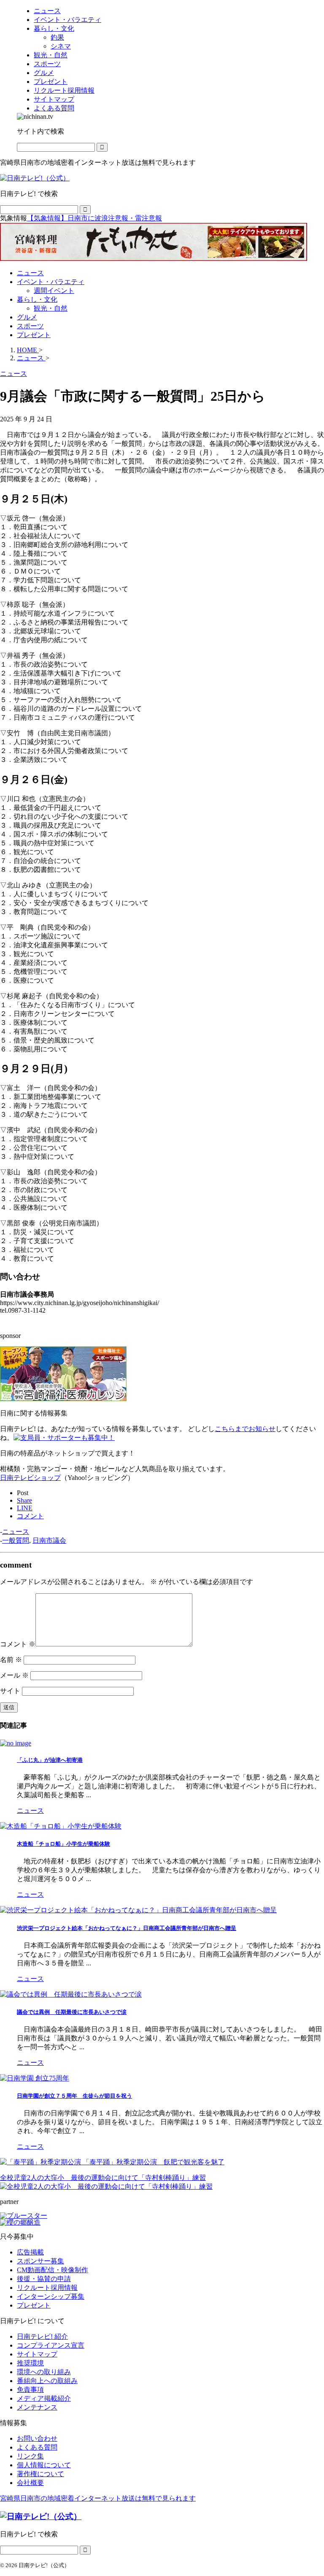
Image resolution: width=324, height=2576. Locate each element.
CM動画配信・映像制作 (53, 2270)
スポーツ (30, 326)
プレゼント (34, 335)
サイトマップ (37, 2354)
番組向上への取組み (47, 2381)
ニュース (30, 273)
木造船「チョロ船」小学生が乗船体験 (63, 1844)
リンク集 (30, 2456)
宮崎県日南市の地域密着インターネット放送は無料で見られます (98, 2498)
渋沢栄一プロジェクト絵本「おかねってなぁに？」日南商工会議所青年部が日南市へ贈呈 (127, 1928)
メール (14, 1675)
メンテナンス (37, 2407)
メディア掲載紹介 (44, 2398)
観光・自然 (51, 308)
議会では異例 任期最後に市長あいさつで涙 (72, 2012)
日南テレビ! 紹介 (42, 2336)
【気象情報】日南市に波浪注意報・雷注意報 (94, 218)
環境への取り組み (44, 2372)
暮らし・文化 (37, 299)
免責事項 (30, 2390)
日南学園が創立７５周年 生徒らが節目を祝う (74, 2096)
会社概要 (30, 2483)
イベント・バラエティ (51, 282)
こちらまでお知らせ (245, 1429)
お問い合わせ (37, 2438)
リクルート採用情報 (47, 2288)
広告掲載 (30, 2252)
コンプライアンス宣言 (51, 2345)
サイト (10, 1691)
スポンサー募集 (40, 2261)
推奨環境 (30, 2363)
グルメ (27, 317)
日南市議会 (49, 1540)
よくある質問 (37, 2447)
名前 (11, 1660)
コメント (18, 1644)
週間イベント (54, 291)
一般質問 (16, 1540)
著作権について (40, 2474)
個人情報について (44, 2465)
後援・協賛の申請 (44, 2279)
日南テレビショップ (30, 1478)
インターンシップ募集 (51, 2296)
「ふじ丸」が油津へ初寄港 (50, 1760)
